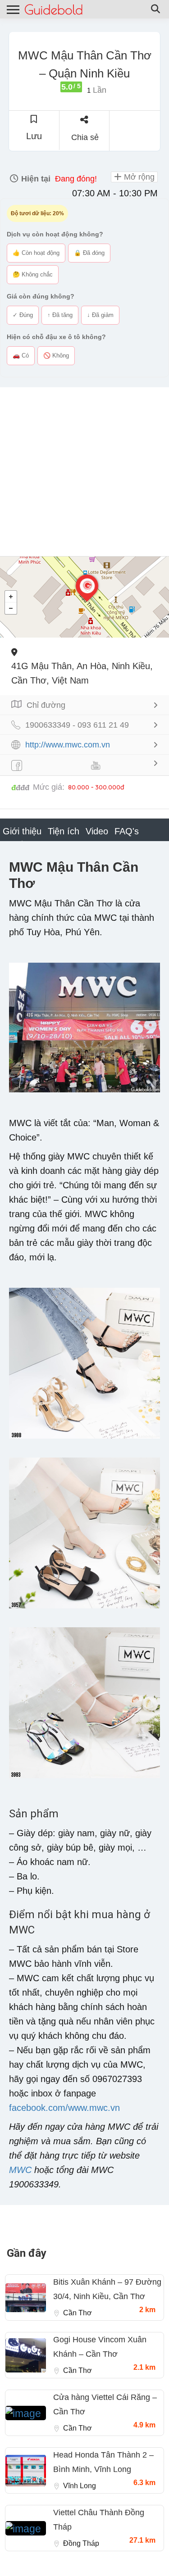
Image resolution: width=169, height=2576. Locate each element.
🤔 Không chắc (33, 274)
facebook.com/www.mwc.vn (64, 2108)
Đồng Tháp (81, 2543)
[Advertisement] (84, 472)
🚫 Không (56, 355)
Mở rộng (138, 177)
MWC (20, 2170)
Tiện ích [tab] (64, 831)
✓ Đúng (23, 315)
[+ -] (84, 597)
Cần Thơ (78, 2313)
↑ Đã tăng (60, 315)
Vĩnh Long (80, 2486)
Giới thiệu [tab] (22, 831)
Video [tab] (97, 831)
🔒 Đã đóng (89, 253)
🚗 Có (21, 355)
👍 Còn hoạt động (36, 253)
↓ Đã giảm (100, 315)
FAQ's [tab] (127, 831)
